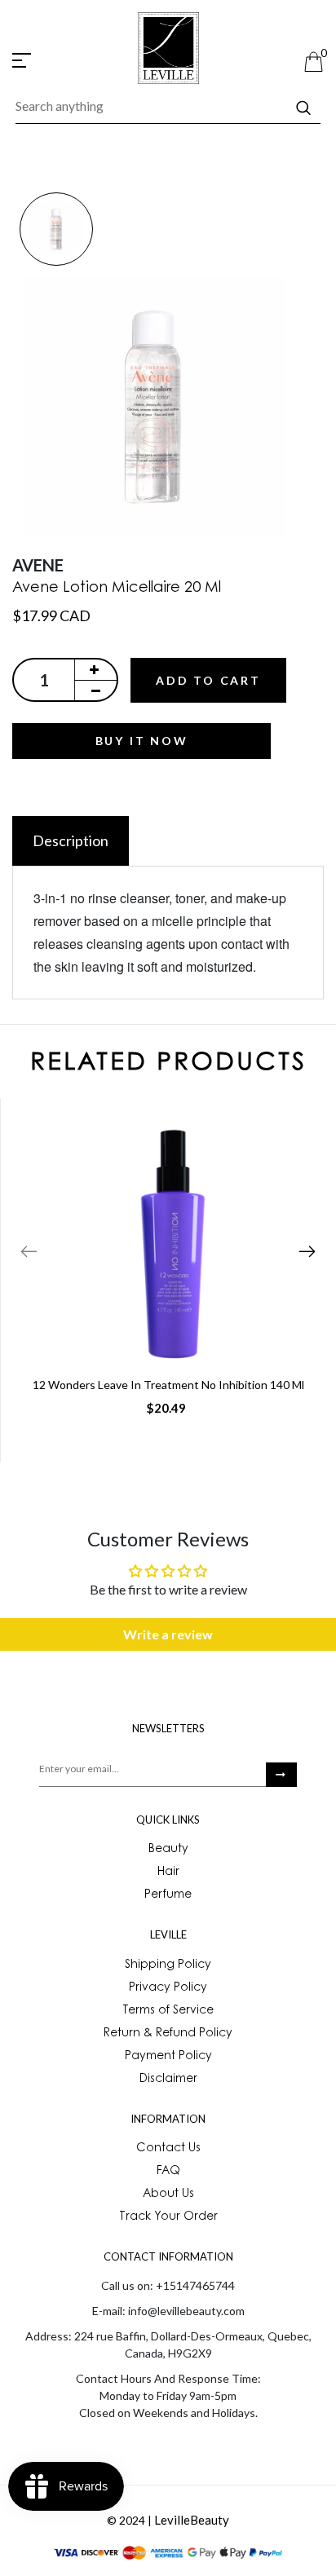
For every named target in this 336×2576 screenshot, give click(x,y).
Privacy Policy (168, 1988)
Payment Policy (168, 2057)
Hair (168, 1872)
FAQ (168, 2172)
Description (71, 840)
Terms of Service (168, 2011)
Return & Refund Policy (168, 2034)
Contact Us (168, 2149)
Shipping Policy (168, 1965)
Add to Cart (208, 680)
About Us (168, 2194)
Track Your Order (168, 2217)
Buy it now (142, 741)
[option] (56, 230)
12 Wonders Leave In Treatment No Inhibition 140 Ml (168, 1385)
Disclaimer (168, 2080)
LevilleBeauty (192, 2520)
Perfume (168, 1895)
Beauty (168, 1850)
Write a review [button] (168, 1634)
